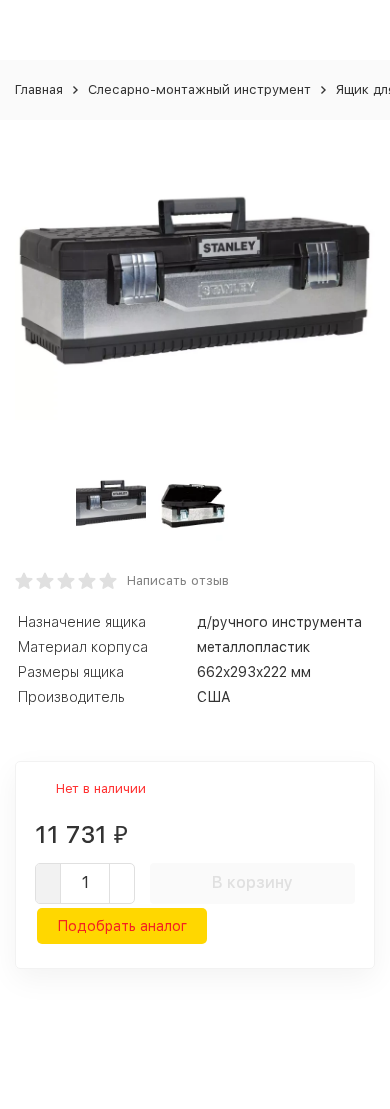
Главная (39, 89)
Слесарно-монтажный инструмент (199, 89)
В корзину (252, 882)
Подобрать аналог (122, 926)
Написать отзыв (178, 580)
